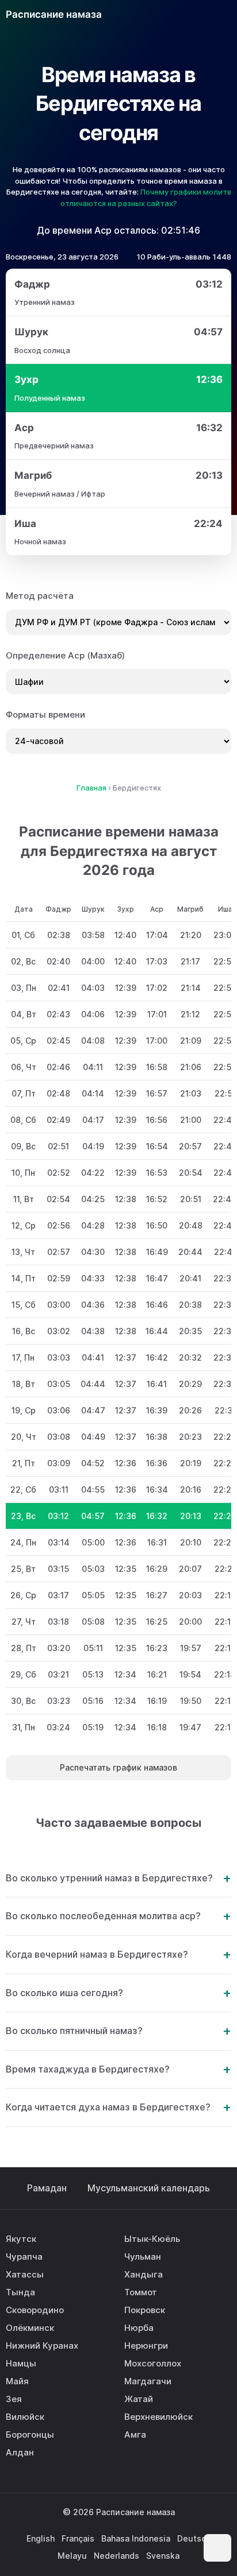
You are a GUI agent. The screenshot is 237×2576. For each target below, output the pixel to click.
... (168, 14)
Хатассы (25, 2274)
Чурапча (24, 2257)
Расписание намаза (54, 14)
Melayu (72, 2556)
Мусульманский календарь (149, 2188)
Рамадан (47, 2188)
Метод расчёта (40, 596)
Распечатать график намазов (118, 1767)
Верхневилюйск (158, 2417)
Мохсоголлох (153, 2363)
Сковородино (35, 2310)
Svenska (163, 2556)
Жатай (139, 2399)
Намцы (21, 2363)
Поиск (221, 14)
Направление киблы (194, 14)
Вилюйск (25, 2417)
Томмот (141, 2292)
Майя (17, 2381)
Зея (14, 2399)
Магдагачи (148, 2381)
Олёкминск (30, 2328)
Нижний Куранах (42, 2345)
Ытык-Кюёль (152, 2239)
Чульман (143, 2257)
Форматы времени (45, 714)
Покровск (145, 2310)
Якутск (21, 2239)
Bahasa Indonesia (136, 2538)
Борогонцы (30, 2434)
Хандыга (144, 2274)
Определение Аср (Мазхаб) (65, 655)
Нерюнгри (146, 2345)
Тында (20, 2292)
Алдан (20, 2452)
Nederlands (116, 2556)
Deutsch (194, 2538)
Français (78, 2538)
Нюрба (139, 2328)
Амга (135, 2434)
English (41, 2538)
